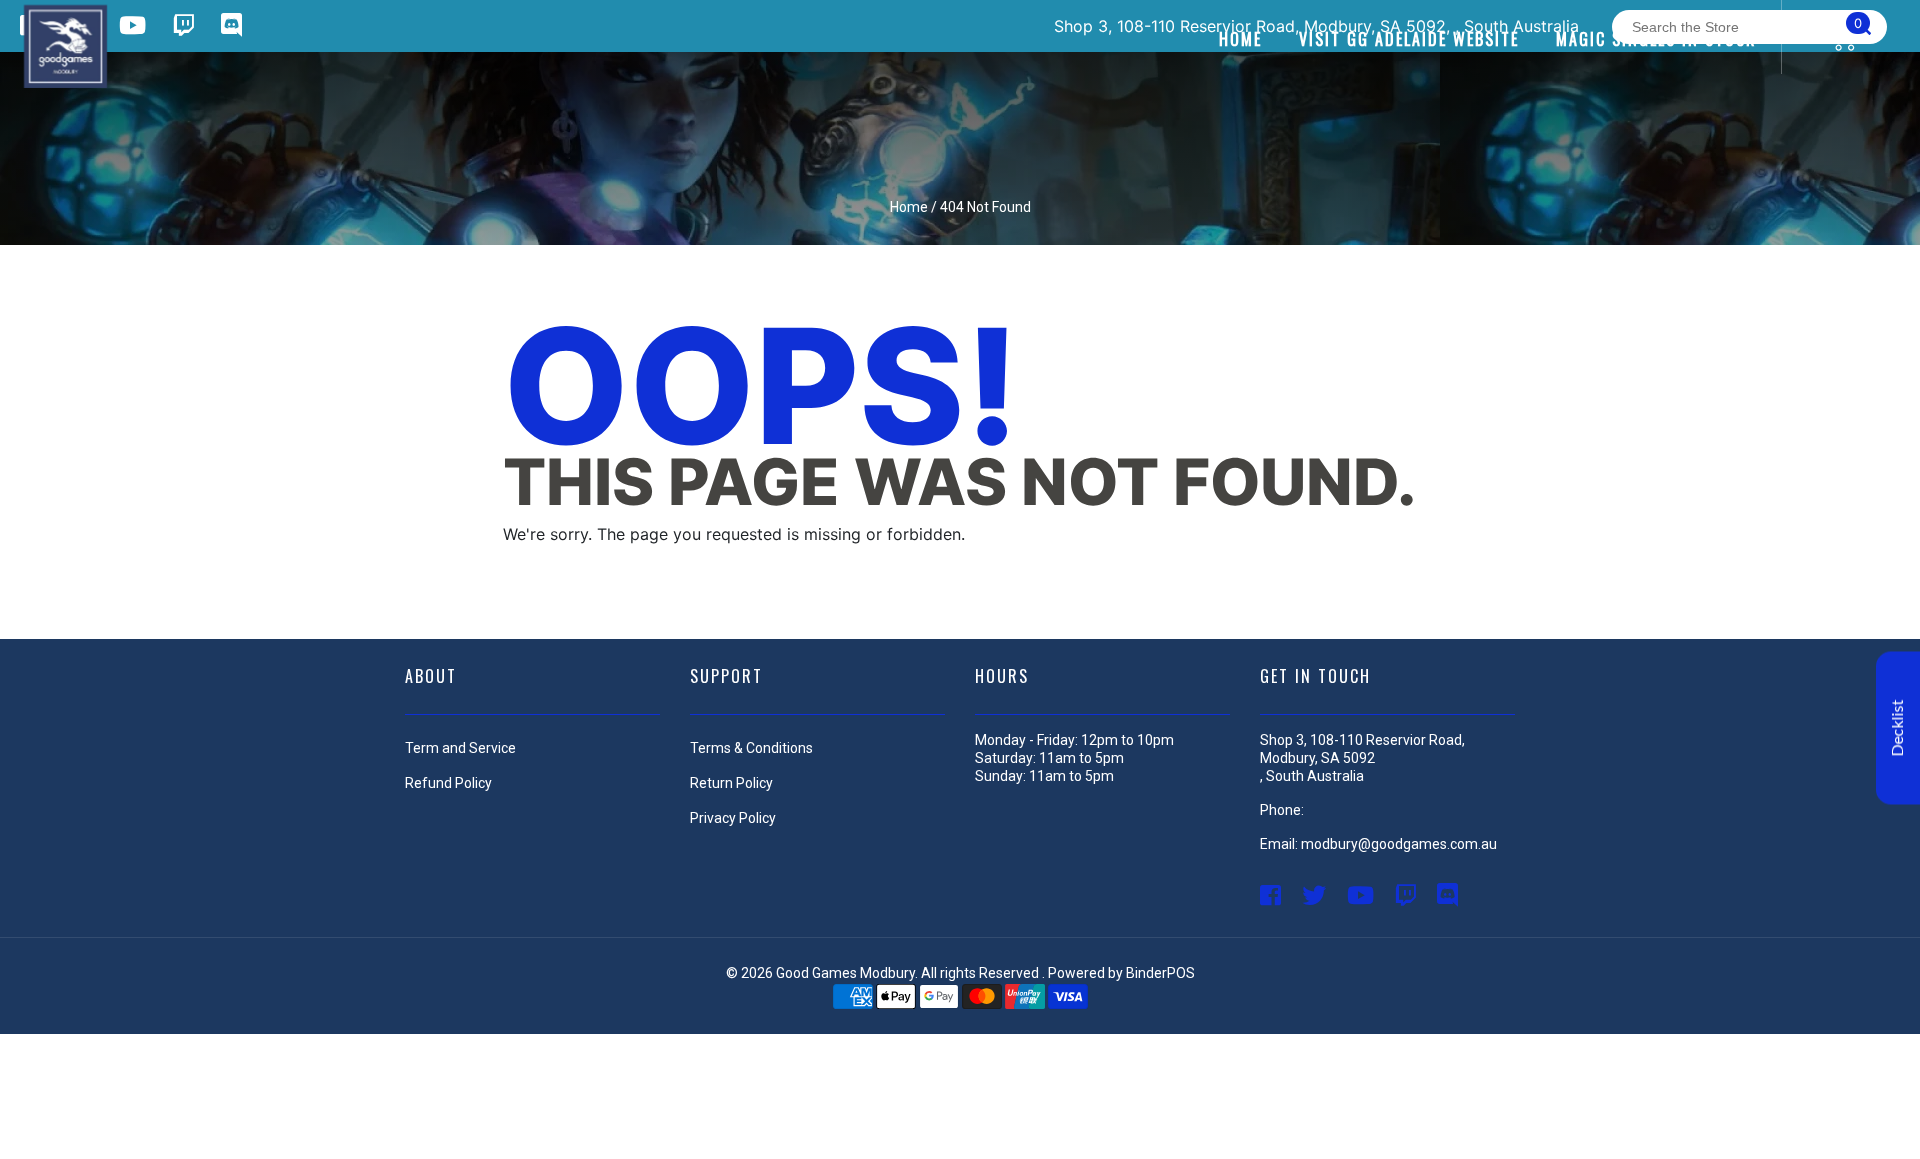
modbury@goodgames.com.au (1399, 844)
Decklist (1898, 727)
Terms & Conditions (751, 748)
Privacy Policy (733, 818)
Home (909, 207)
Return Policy (731, 783)
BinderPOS (1160, 973)
